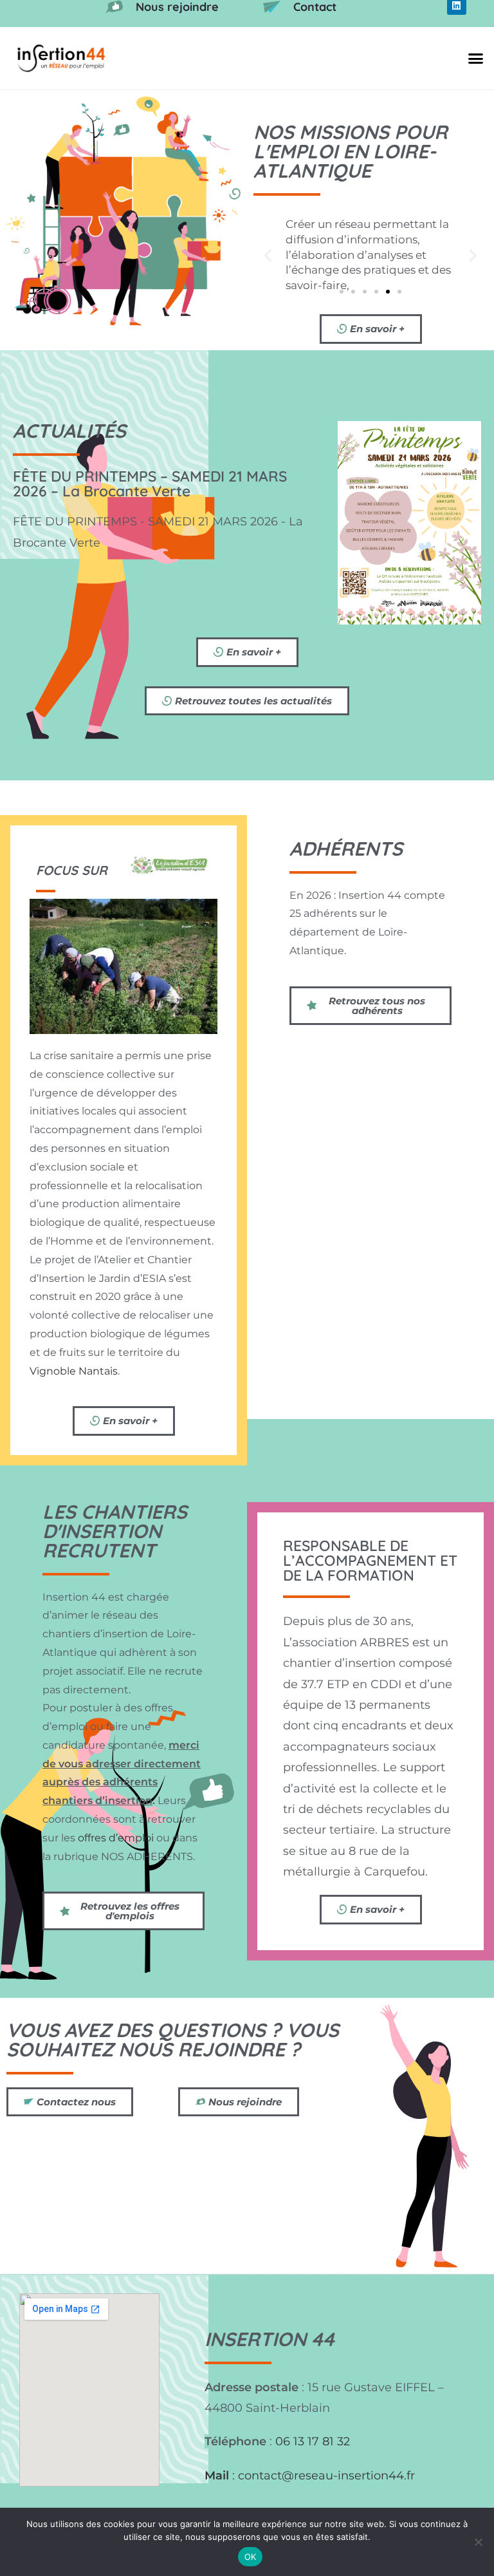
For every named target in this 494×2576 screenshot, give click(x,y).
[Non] (478, 2542)
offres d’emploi (116, 1838)
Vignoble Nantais (74, 1371)
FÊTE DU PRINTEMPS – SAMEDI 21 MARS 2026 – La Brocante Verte (150, 484)
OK (251, 2557)
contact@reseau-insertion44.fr (326, 2476)
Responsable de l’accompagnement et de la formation (370, 1560)
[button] (475, 59)
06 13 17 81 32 (313, 2441)
